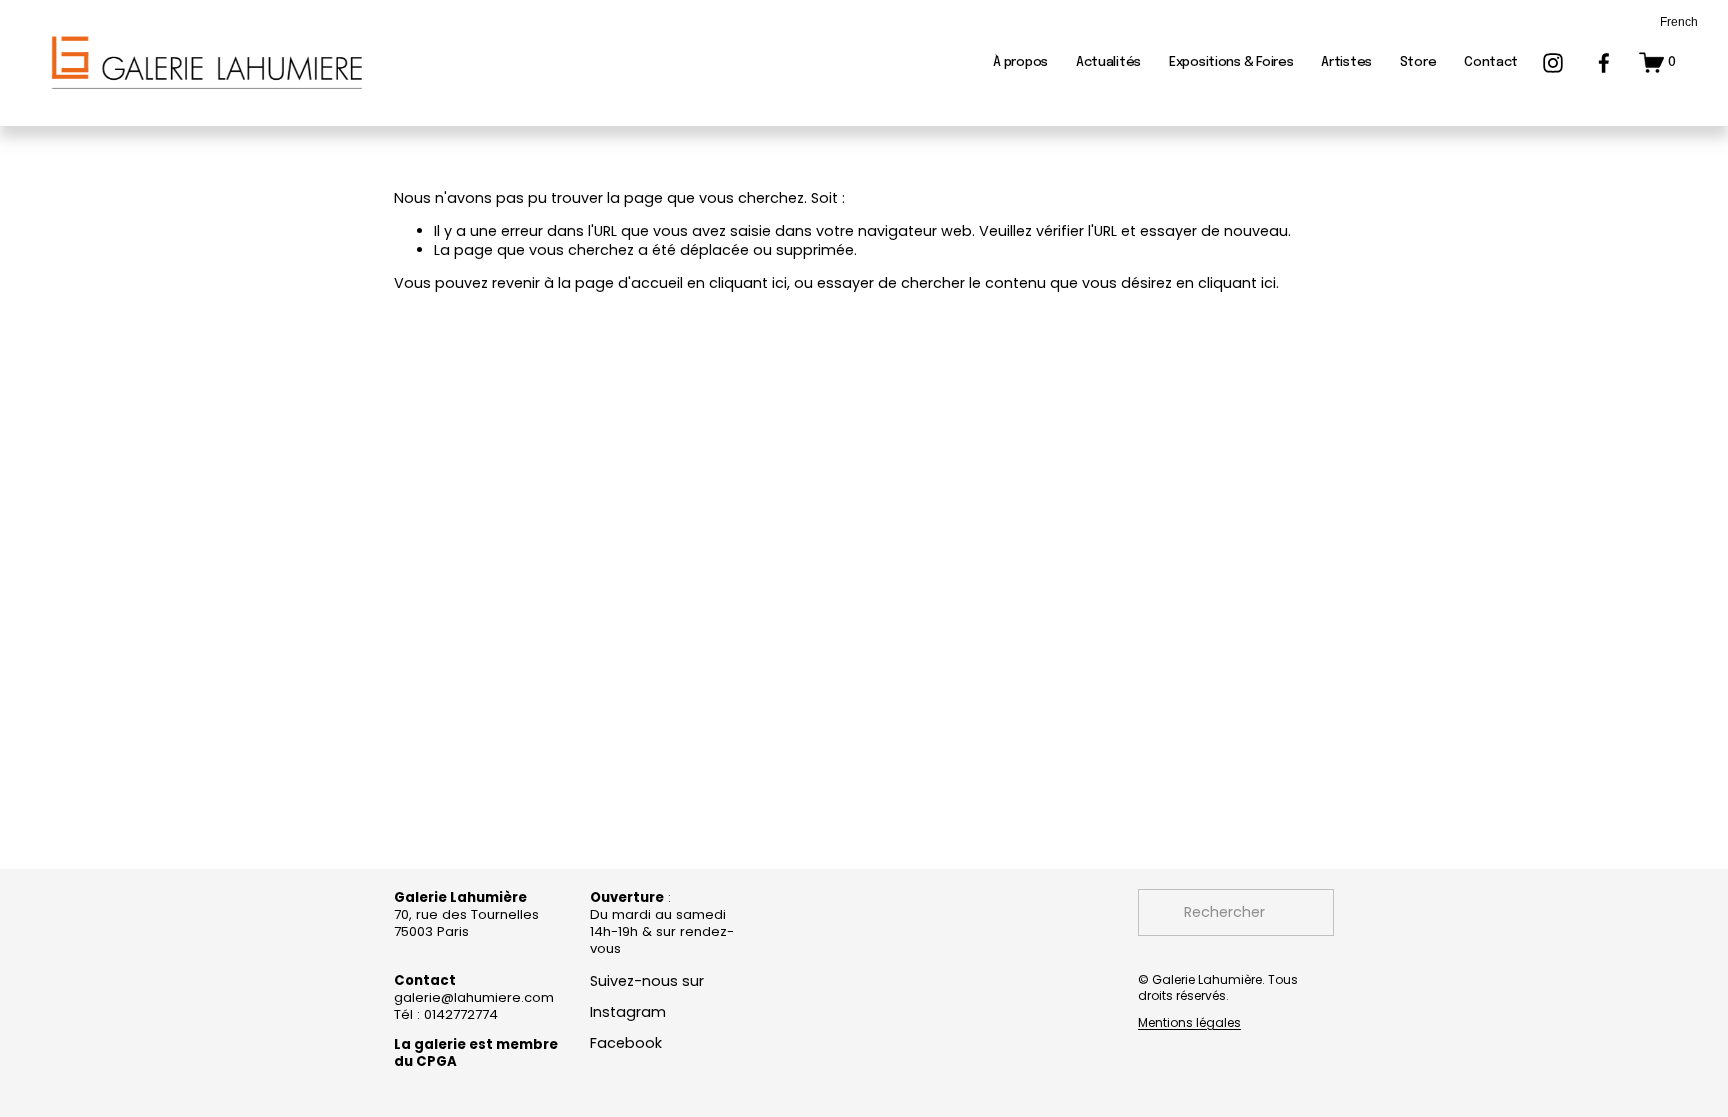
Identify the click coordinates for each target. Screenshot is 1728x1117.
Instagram (628, 1012)
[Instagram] (1553, 63)
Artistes (1346, 62)
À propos (1020, 62)
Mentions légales (1189, 1023)
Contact (1491, 62)
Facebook (626, 1043)
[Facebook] (1604, 63)
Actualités (1108, 62)
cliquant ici (748, 283)
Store (1418, 62)
